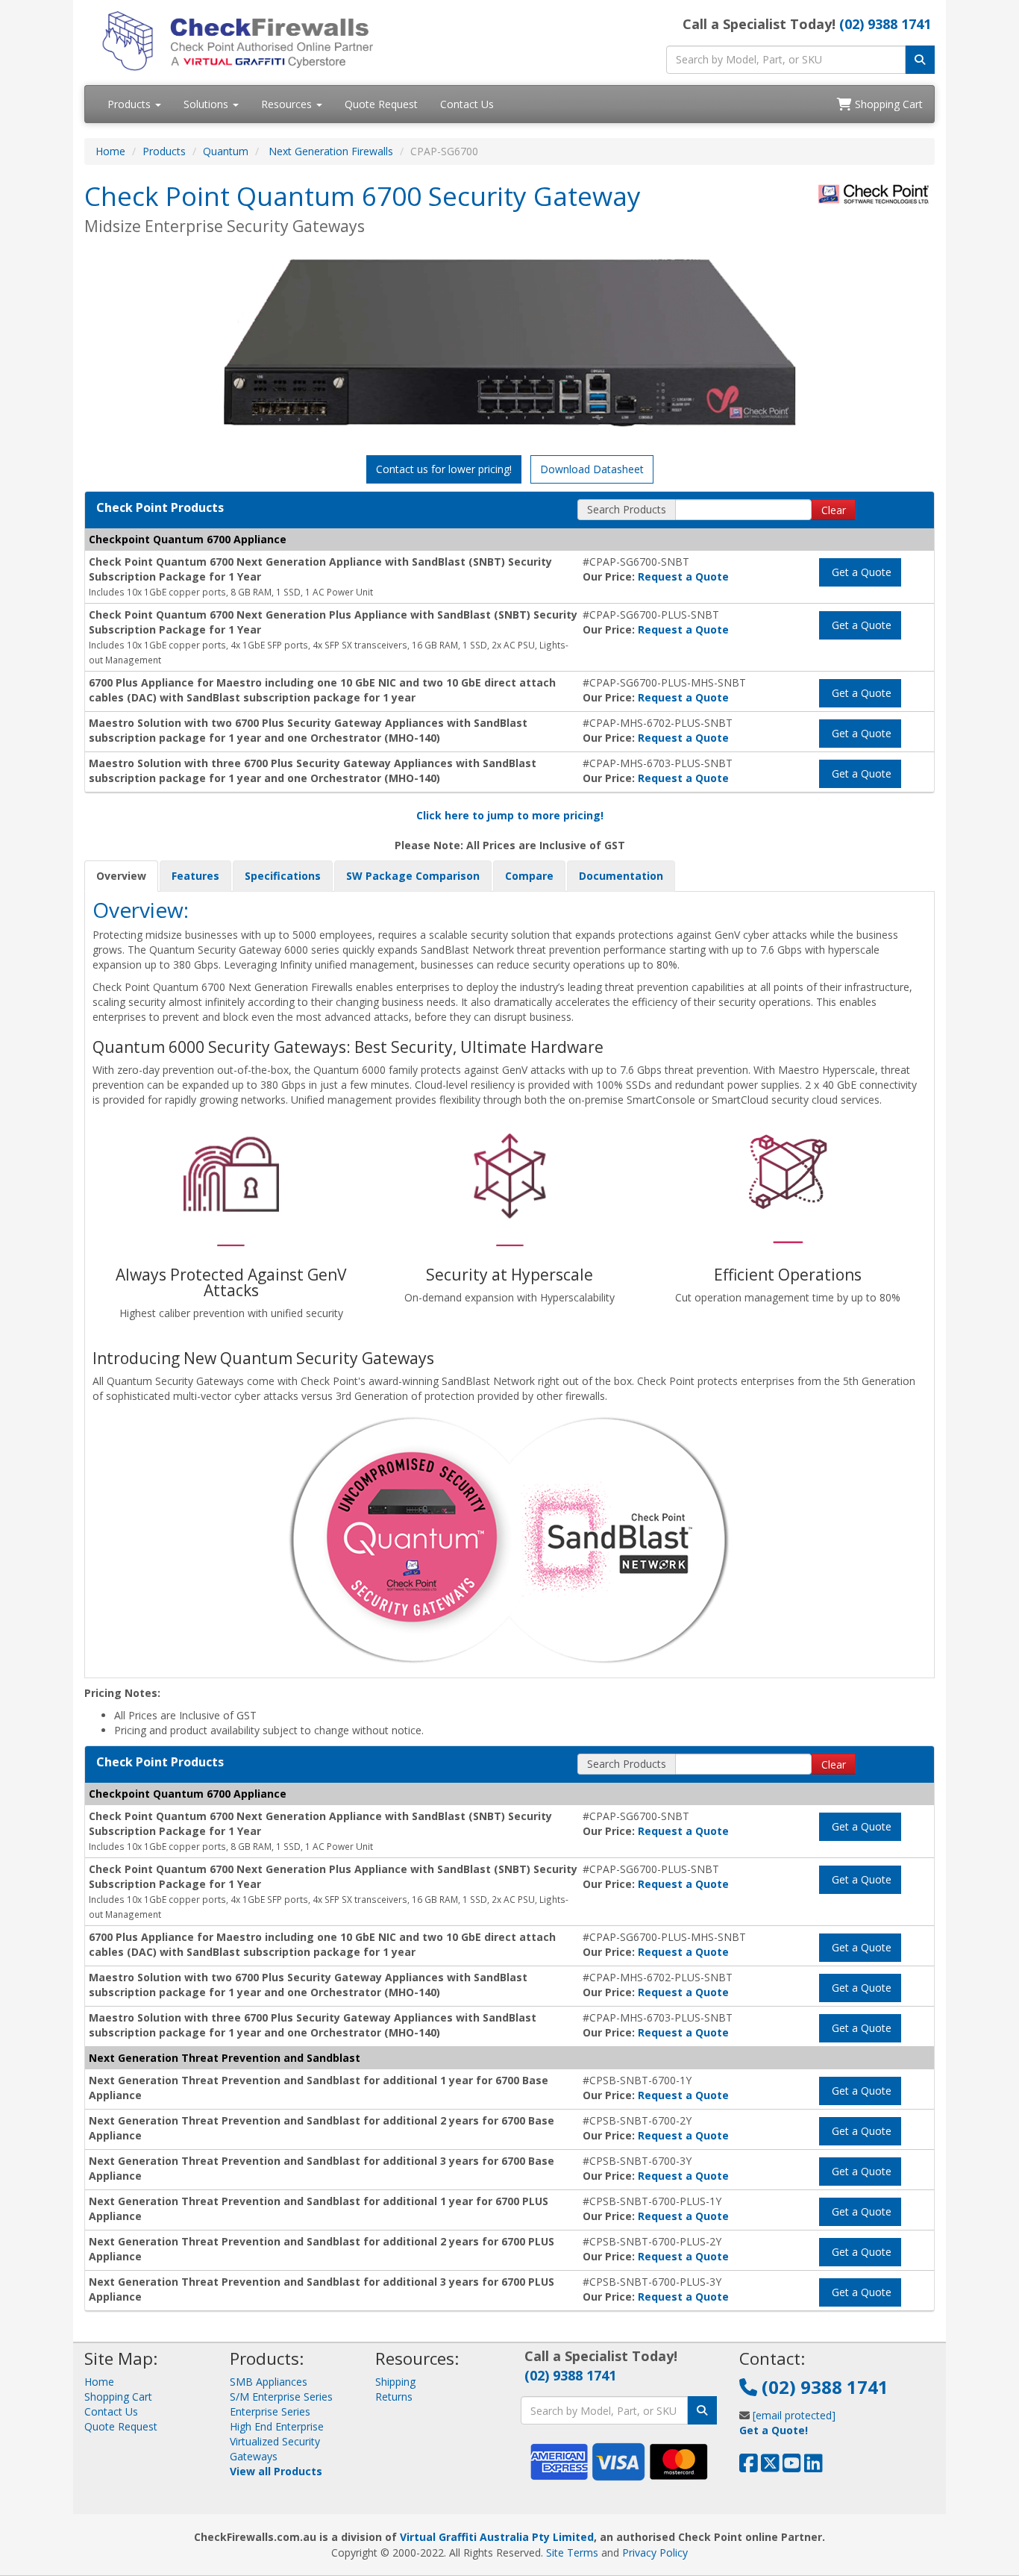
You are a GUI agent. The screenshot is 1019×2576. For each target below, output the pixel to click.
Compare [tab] (529, 876)
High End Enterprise (277, 2426)
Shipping (395, 2382)
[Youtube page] (792, 2467)
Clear (834, 510)
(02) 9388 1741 (885, 24)
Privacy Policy (655, 2552)
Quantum (226, 151)
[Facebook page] (749, 2467)
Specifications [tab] (283, 876)
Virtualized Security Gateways (275, 2449)
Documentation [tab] (621, 876)
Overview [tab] (121, 876)
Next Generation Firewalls (331, 151)
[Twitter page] (770, 2467)
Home (110, 151)
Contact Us (467, 104)
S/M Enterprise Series (281, 2397)
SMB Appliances (269, 2382)
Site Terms (572, 2552)
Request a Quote (683, 576)
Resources (288, 104)
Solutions (207, 104)
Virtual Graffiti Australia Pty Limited (497, 2537)
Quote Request (381, 104)
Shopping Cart (887, 104)
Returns (394, 2397)
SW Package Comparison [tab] (413, 876)
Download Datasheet (592, 469)
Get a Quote (860, 572)
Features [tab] (195, 876)
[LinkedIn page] (813, 2467)
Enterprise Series (270, 2411)
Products (131, 104)
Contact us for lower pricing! (444, 469)
